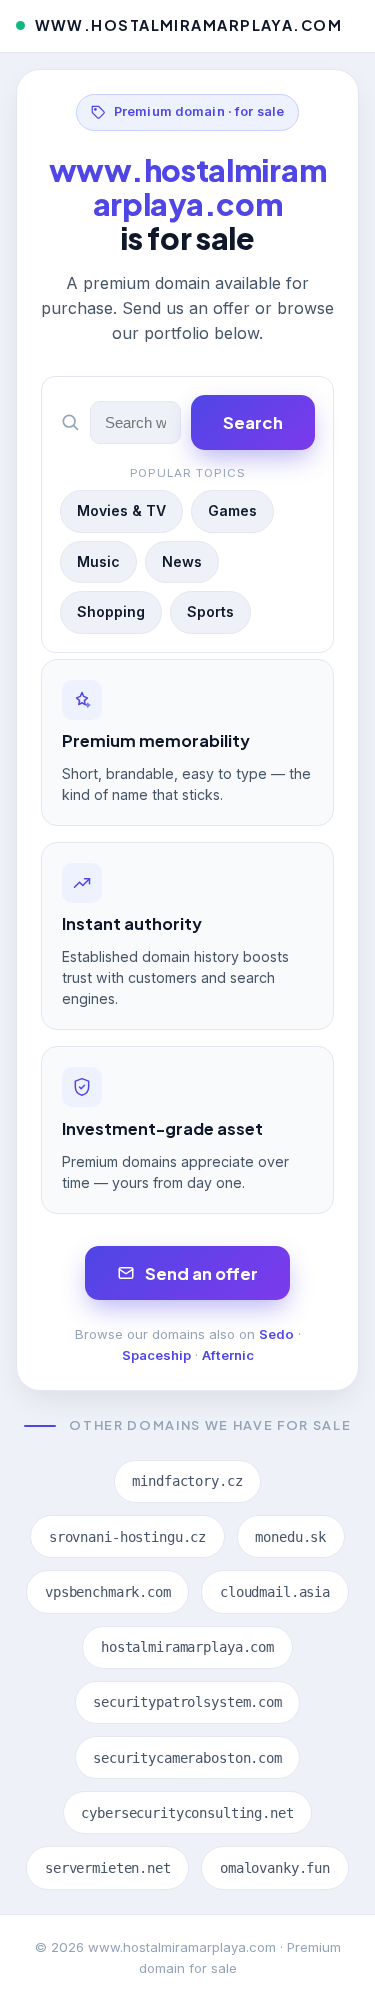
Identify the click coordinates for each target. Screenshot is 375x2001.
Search (253, 422)
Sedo (276, 1334)
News (182, 561)
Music (98, 561)
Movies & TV (121, 510)
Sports (210, 611)
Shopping (111, 611)
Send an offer (201, 1273)
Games (232, 510)
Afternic (228, 1355)
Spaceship (156, 1355)
